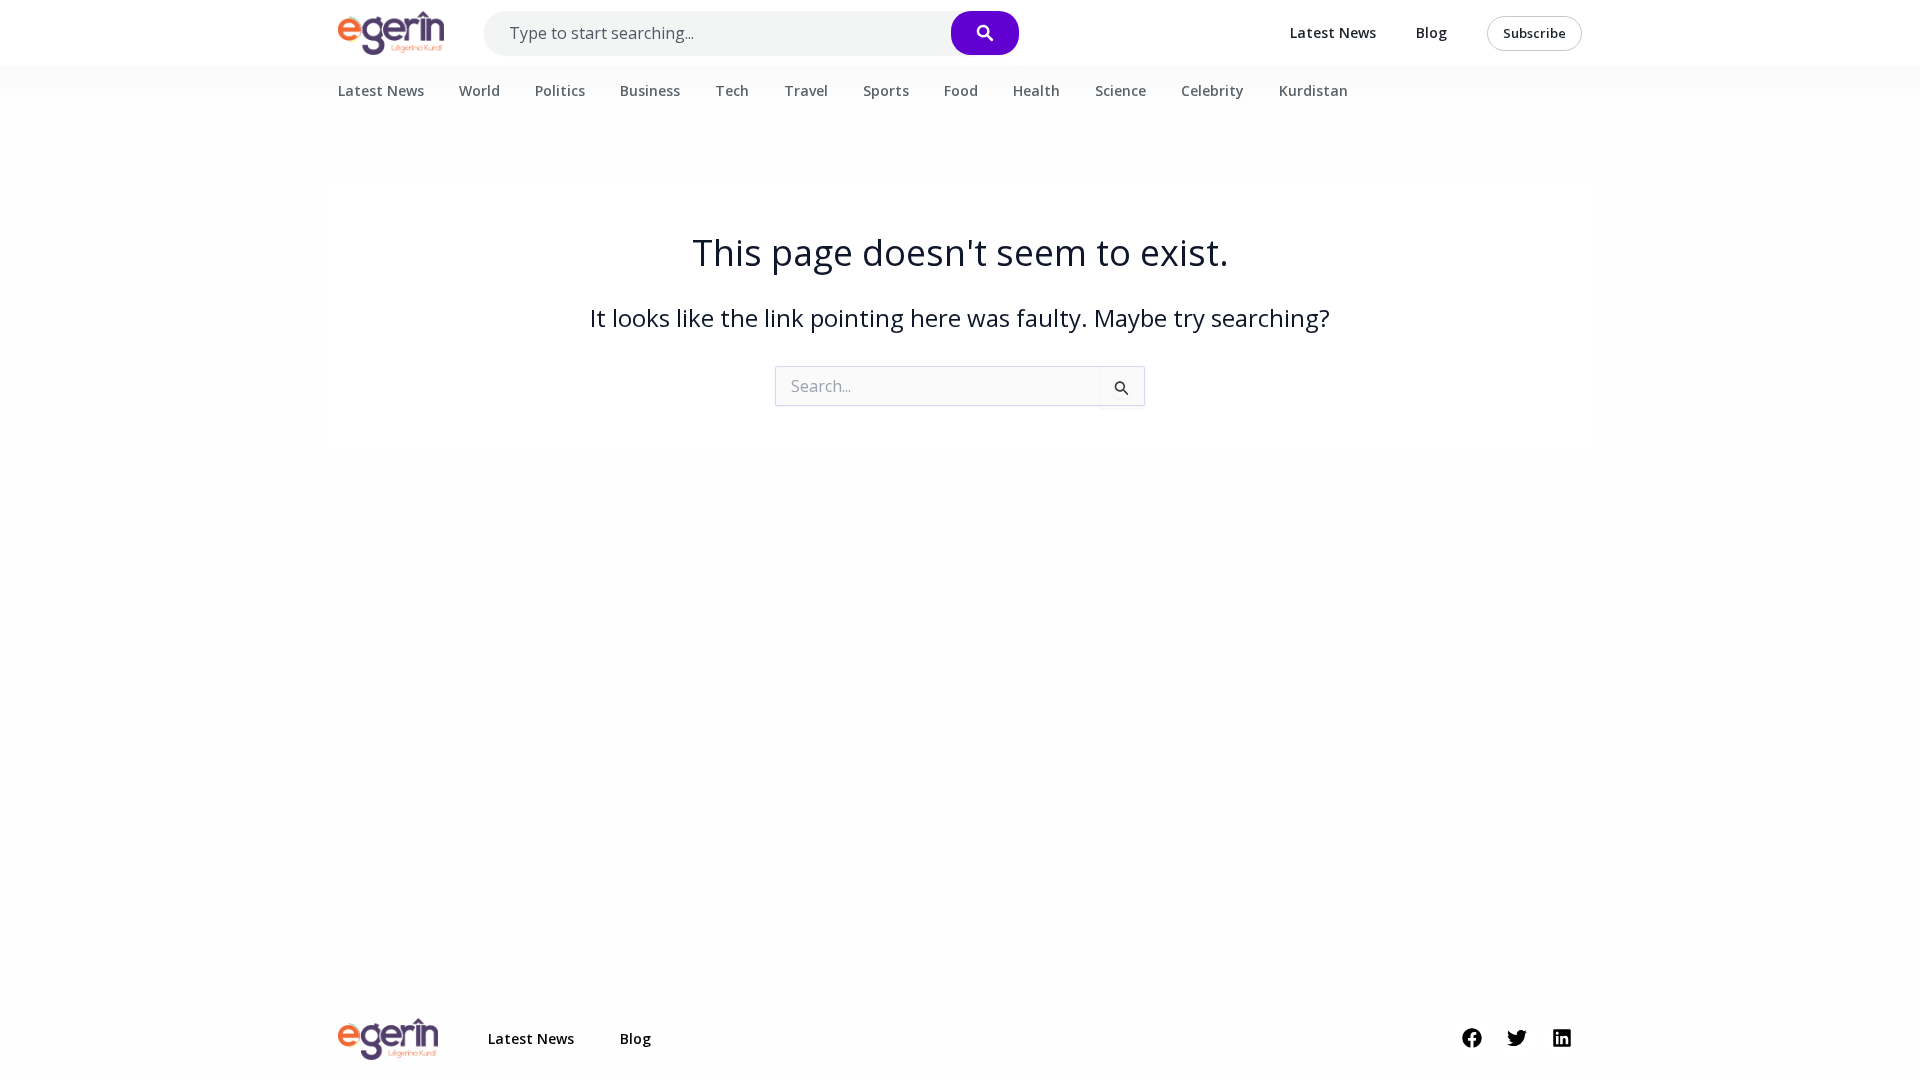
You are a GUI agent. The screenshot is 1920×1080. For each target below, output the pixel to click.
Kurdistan (1313, 90)
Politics (560, 90)
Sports (886, 90)
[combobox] (737, 33)
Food (961, 90)
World (479, 90)
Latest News (1333, 32)
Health (1036, 90)
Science (1120, 90)
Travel (806, 90)
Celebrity (1212, 90)
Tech (732, 90)
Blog (1431, 32)
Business (650, 90)
